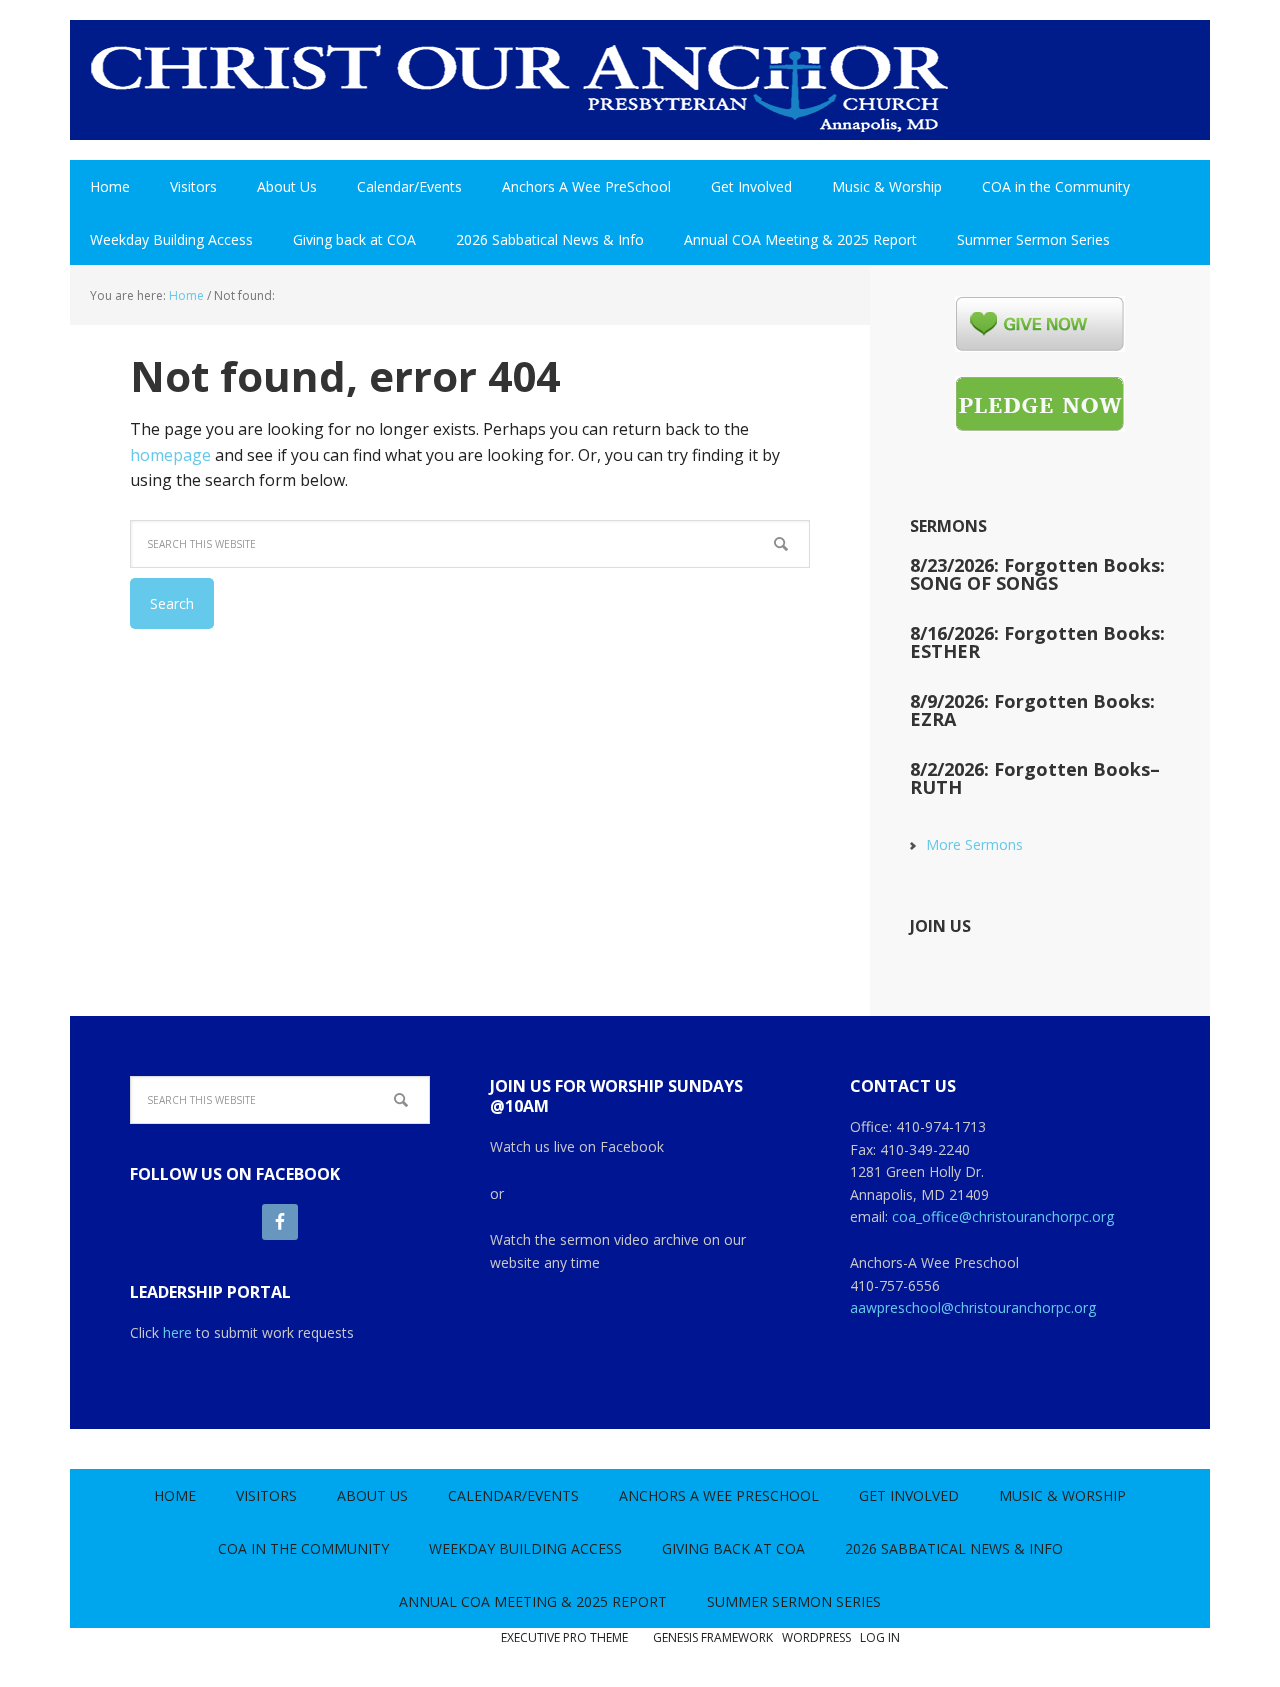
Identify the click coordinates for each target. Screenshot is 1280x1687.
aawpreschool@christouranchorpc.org (973, 1307)
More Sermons (974, 844)
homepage (170, 455)
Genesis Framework (713, 1637)
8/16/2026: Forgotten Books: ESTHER (1037, 642)
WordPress (816, 1637)
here (177, 1332)
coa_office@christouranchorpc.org (1003, 1216)
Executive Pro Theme (564, 1637)
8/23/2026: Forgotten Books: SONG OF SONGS (1037, 574)
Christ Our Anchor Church (520, 90)
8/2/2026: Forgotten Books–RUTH (1035, 778)
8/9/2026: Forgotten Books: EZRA (1032, 710)
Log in (880, 1637)
